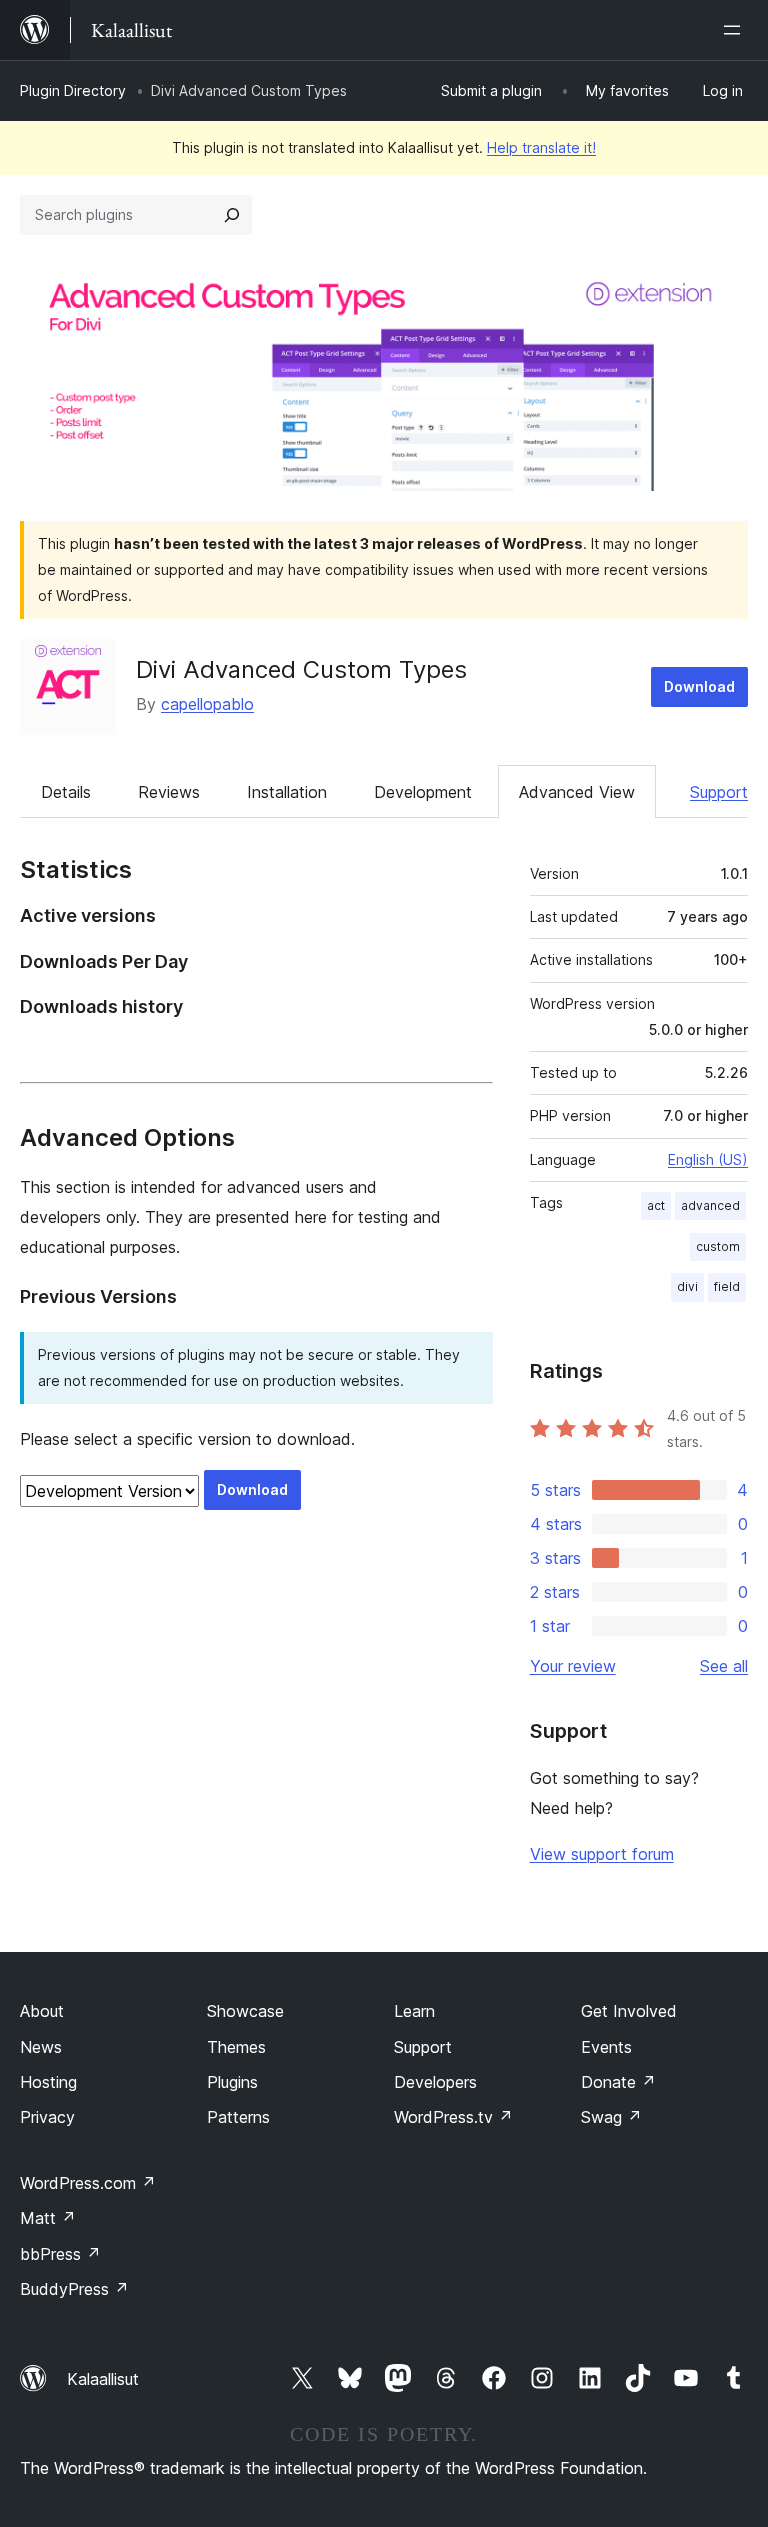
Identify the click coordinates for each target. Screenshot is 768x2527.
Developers (435, 2082)
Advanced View (577, 792)
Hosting (48, 2082)
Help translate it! (541, 147)
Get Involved (629, 2011)
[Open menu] (736, 30)
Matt (48, 2218)
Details (66, 792)
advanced (710, 1205)
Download (699, 686)
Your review (573, 1666)
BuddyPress (74, 2289)
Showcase (245, 2011)
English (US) (708, 1159)
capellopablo (207, 704)
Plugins (232, 2082)
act (656, 1205)
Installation (287, 792)
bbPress (60, 2254)
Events (606, 2047)
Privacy (47, 2117)
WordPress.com (88, 2183)
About (42, 2011)
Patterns (238, 2117)
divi (687, 1286)
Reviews (169, 792)
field (727, 1286)
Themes (236, 2047)
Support (719, 792)
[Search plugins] (232, 215)
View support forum (602, 1854)
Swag (611, 2117)
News (41, 2047)
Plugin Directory (73, 90)
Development (423, 792)
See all (724, 1666)
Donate (618, 2082)
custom (718, 1246)
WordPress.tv (453, 2117)
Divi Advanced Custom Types (301, 669)
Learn (414, 2011)
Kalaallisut (103, 2379)
